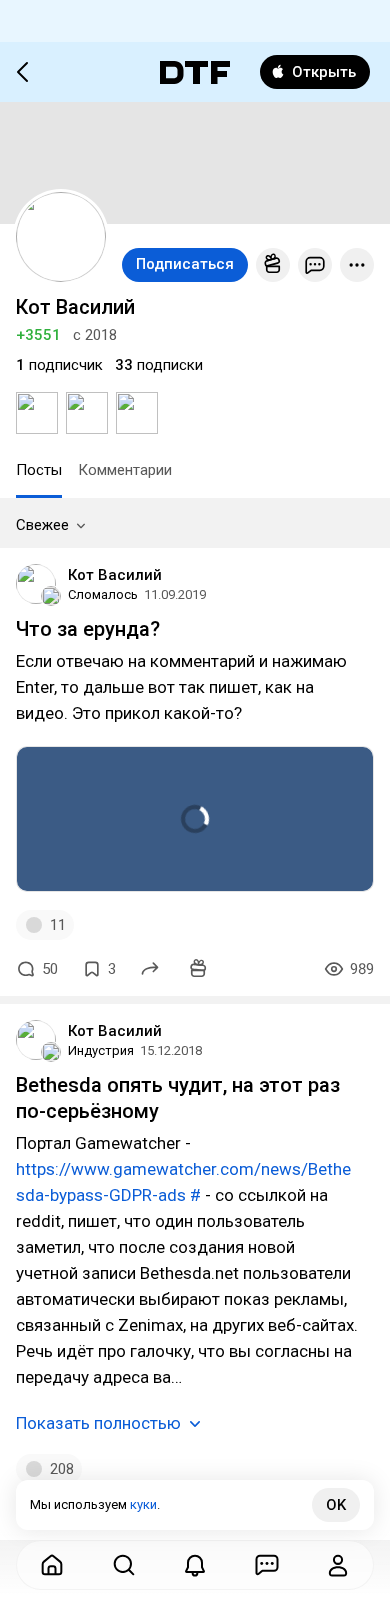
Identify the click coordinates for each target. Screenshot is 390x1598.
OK (336, 1505)
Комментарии (125, 470)
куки (143, 1504)
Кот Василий (115, 575)
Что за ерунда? (88, 629)
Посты (39, 470)
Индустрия (101, 1050)
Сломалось (103, 594)
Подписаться (185, 264)
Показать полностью (98, 1423)
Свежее (42, 525)
